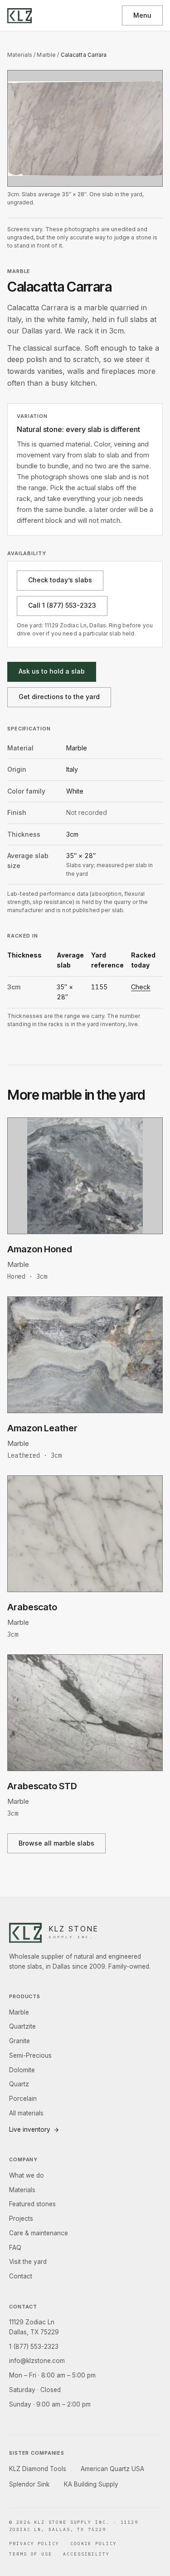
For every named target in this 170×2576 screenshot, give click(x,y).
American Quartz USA (112, 2469)
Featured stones (32, 2204)
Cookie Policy (94, 2544)
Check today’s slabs (60, 580)
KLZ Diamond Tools (38, 2469)
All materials (26, 2113)
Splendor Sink (29, 2484)
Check (141, 987)
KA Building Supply (91, 2484)
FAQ (15, 2248)
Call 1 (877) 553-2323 (62, 605)
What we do (27, 2175)
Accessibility (86, 2554)
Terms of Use (31, 2554)
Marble (46, 55)
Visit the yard (28, 2262)
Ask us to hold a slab (52, 671)
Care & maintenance (39, 2233)
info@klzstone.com (37, 2361)
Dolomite (22, 2070)
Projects (21, 2219)
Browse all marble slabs (56, 1843)
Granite (19, 2041)
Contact (21, 2276)
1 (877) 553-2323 (34, 2347)
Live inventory (30, 2129)
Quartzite (22, 2026)
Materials (20, 55)
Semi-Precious (30, 2055)
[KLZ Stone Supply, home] (19, 16)
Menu (142, 15)
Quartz (19, 2084)
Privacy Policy (34, 2544)
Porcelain (23, 2099)
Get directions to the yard (59, 697)
